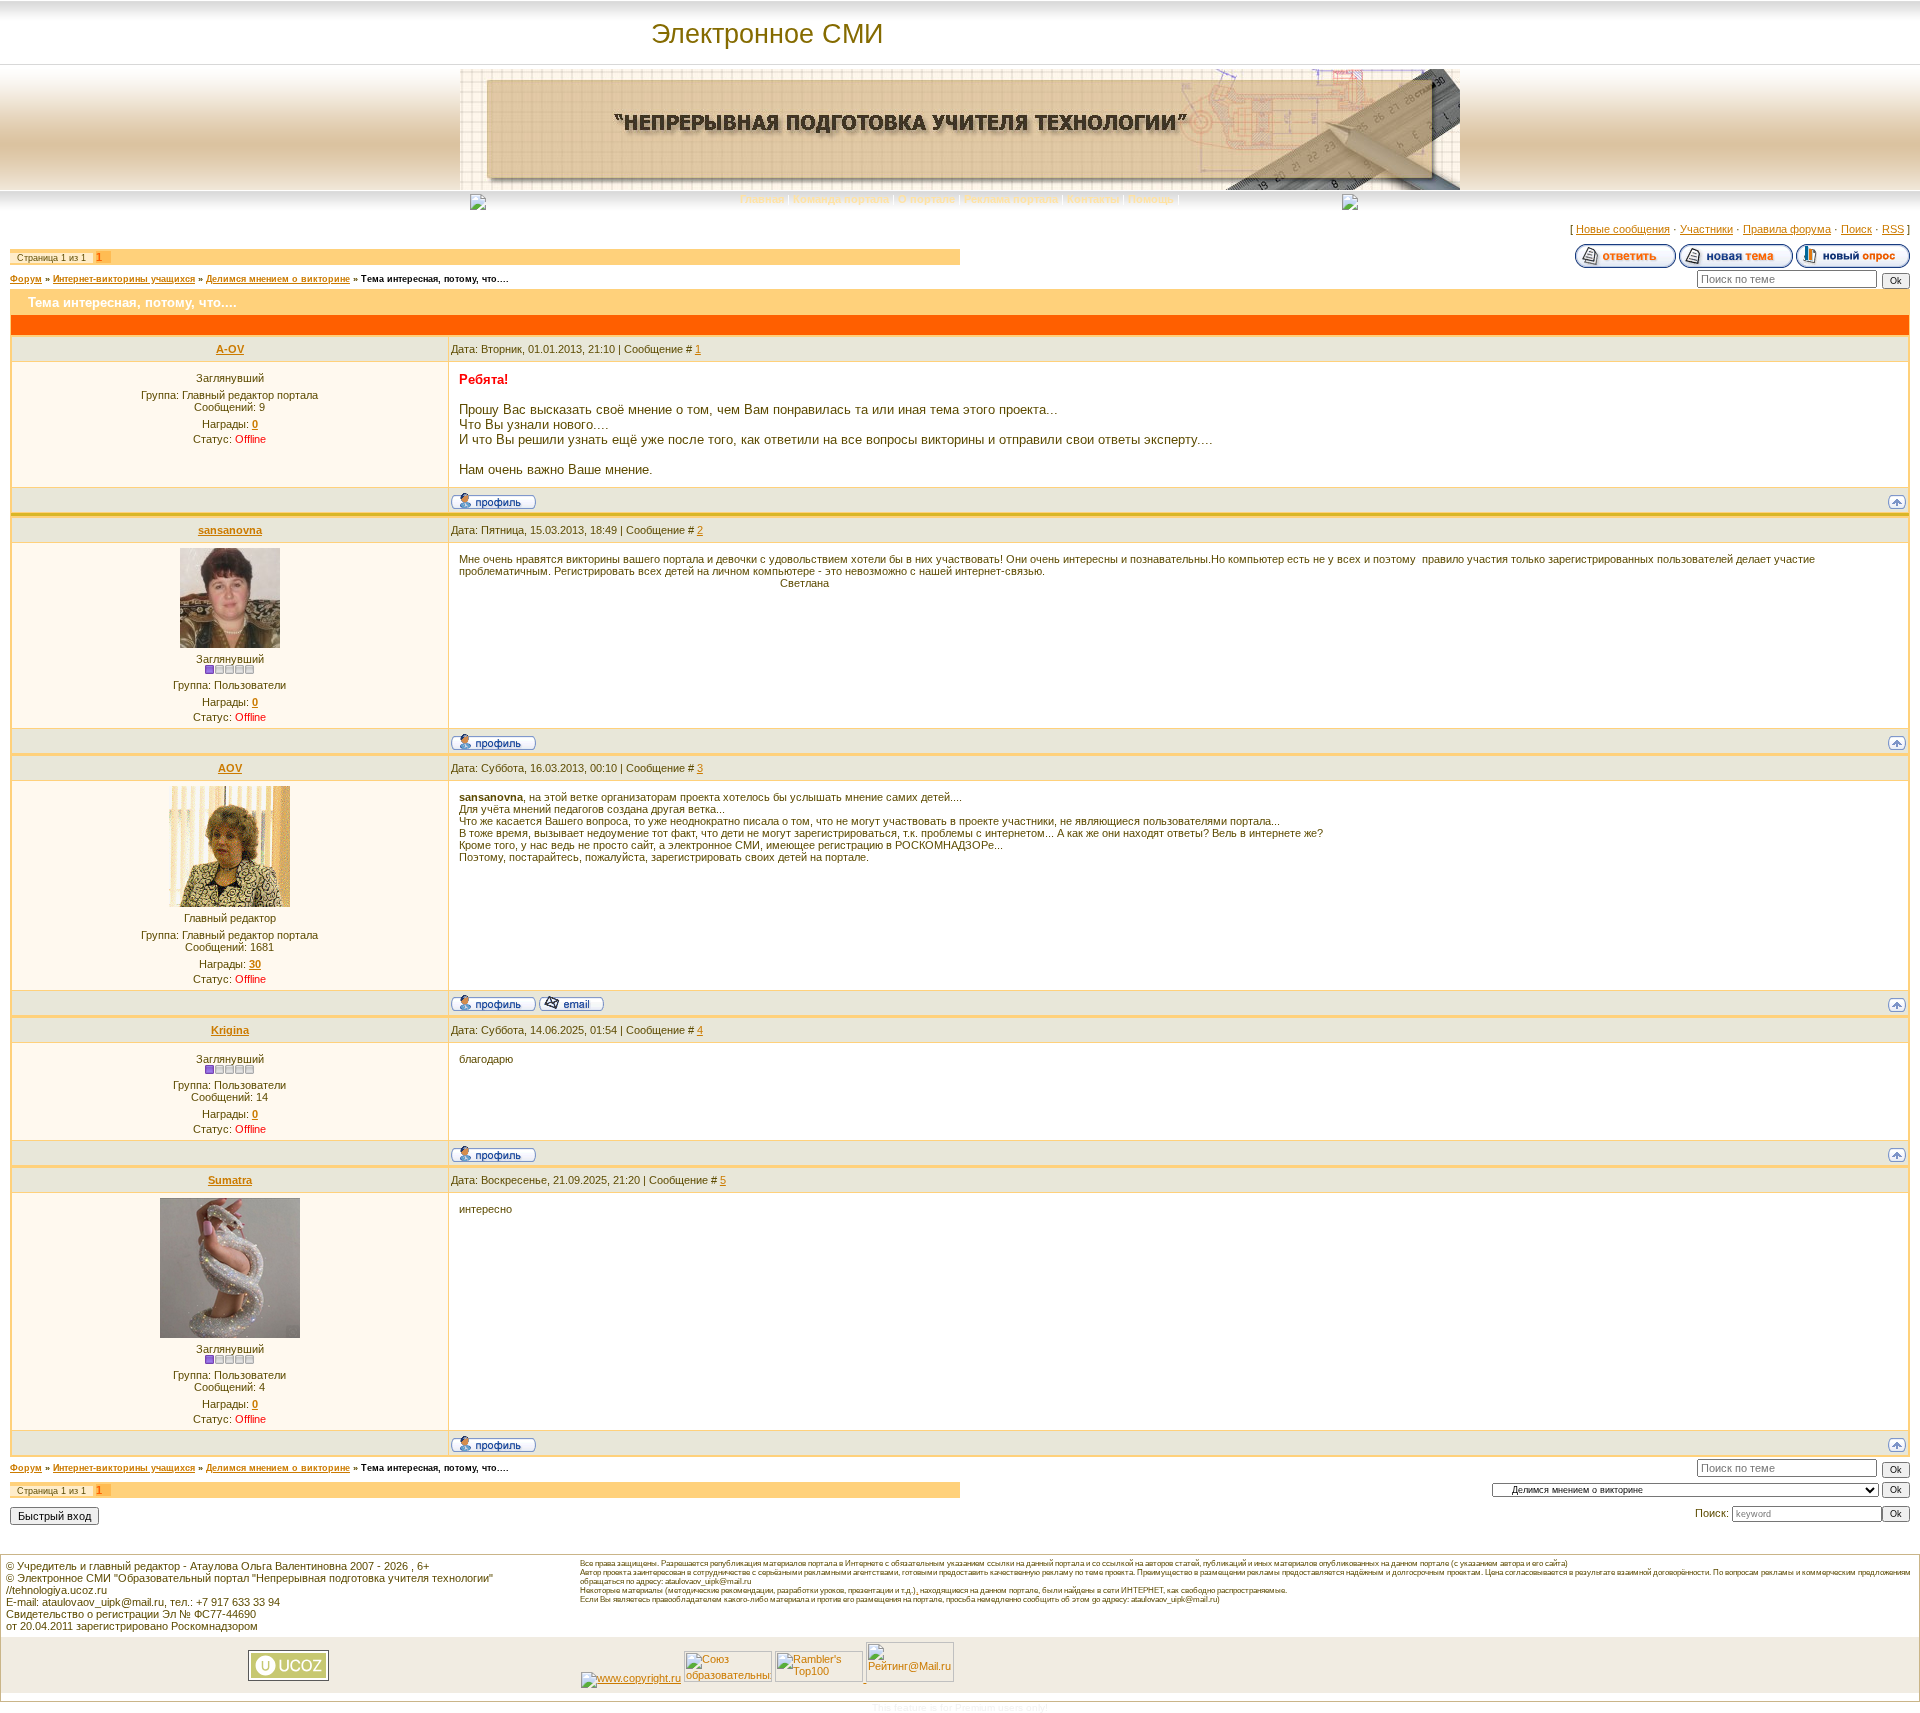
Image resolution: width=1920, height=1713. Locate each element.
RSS (1893, 229)
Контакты (1093, 199)
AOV (230, 768)
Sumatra (230, 1180)
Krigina (230, 1030)
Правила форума (1787, 229)
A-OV (230, 349)
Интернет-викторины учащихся (124, 279)
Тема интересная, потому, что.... (435, 279)
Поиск (1856, 229)
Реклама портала (1011, 199)
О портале (926, 199)
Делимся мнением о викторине (278, 279)
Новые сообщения (1623, 229)
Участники (1706, 229)
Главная (762, 199)
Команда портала (841, 199)
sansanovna (230, 530)
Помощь (1151, 199)
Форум (26, 279)
